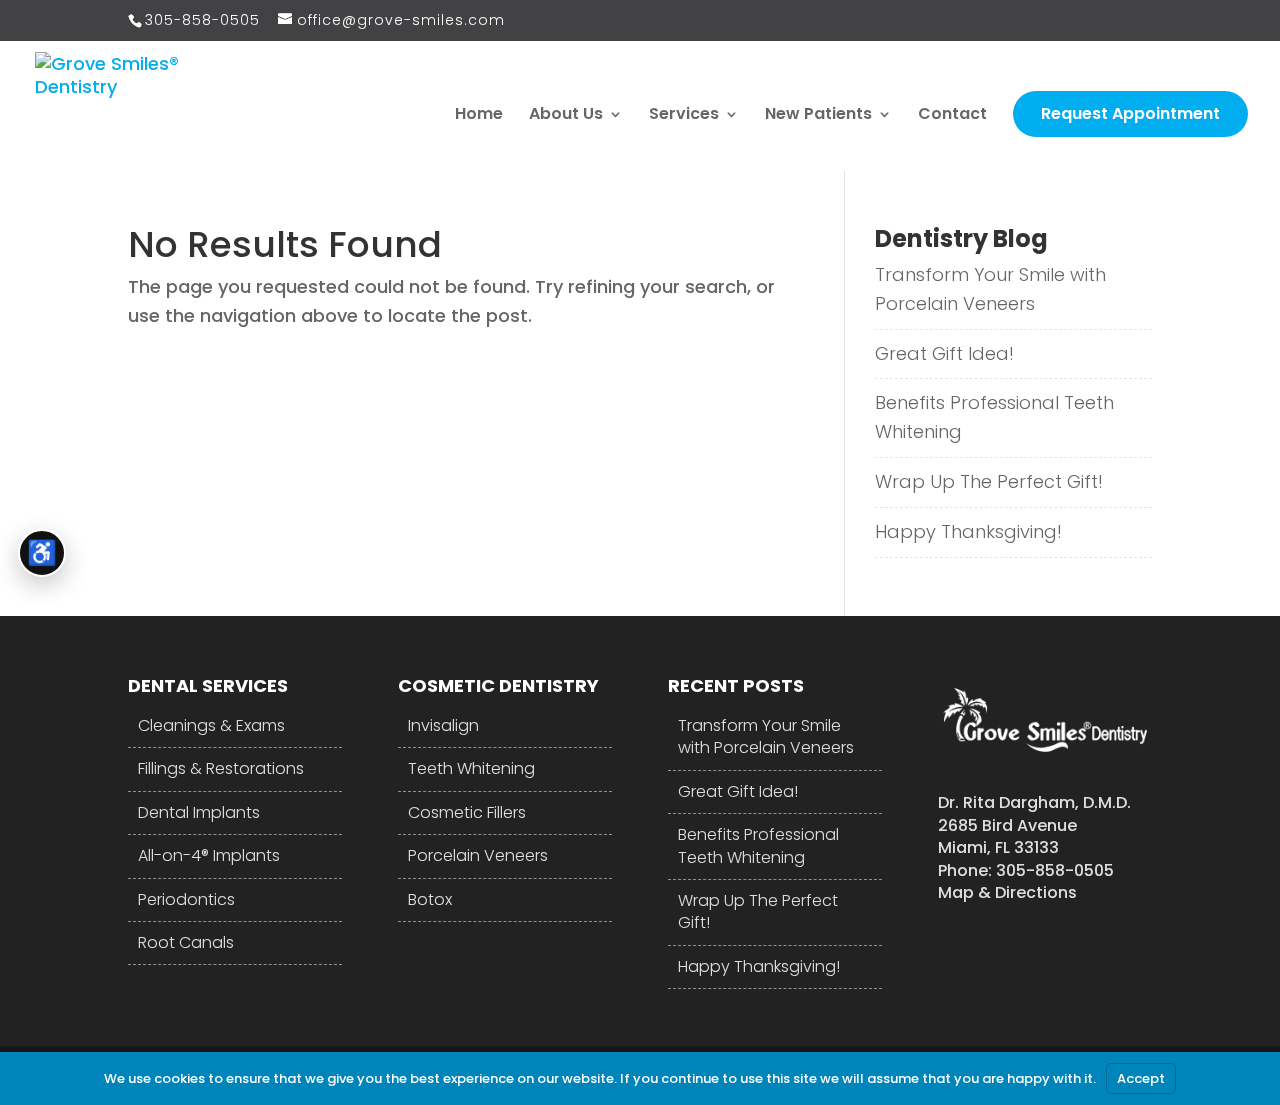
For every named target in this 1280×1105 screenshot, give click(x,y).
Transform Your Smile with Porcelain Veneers (990, 289)
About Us (566, 116)
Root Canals (186, 942)
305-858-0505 (202, 20)
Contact (952, 116)
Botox (430, 899)
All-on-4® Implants (209, 855)
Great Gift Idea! (944, 353)
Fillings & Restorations (221, 768)
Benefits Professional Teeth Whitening (994, 417)
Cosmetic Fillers (467, 812)
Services (684, 116)
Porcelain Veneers (478, 855)
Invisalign (443, 725)
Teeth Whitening (471, 768)
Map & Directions (1007, 892)
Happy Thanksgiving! (968, 531)
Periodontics (186, 899)
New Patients (818, 116)
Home (479, 116)
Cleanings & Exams (211, 725)
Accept (1141, 1078)
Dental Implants (199, 812)
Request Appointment (1130, 113)
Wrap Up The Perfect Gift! (989, 481)
